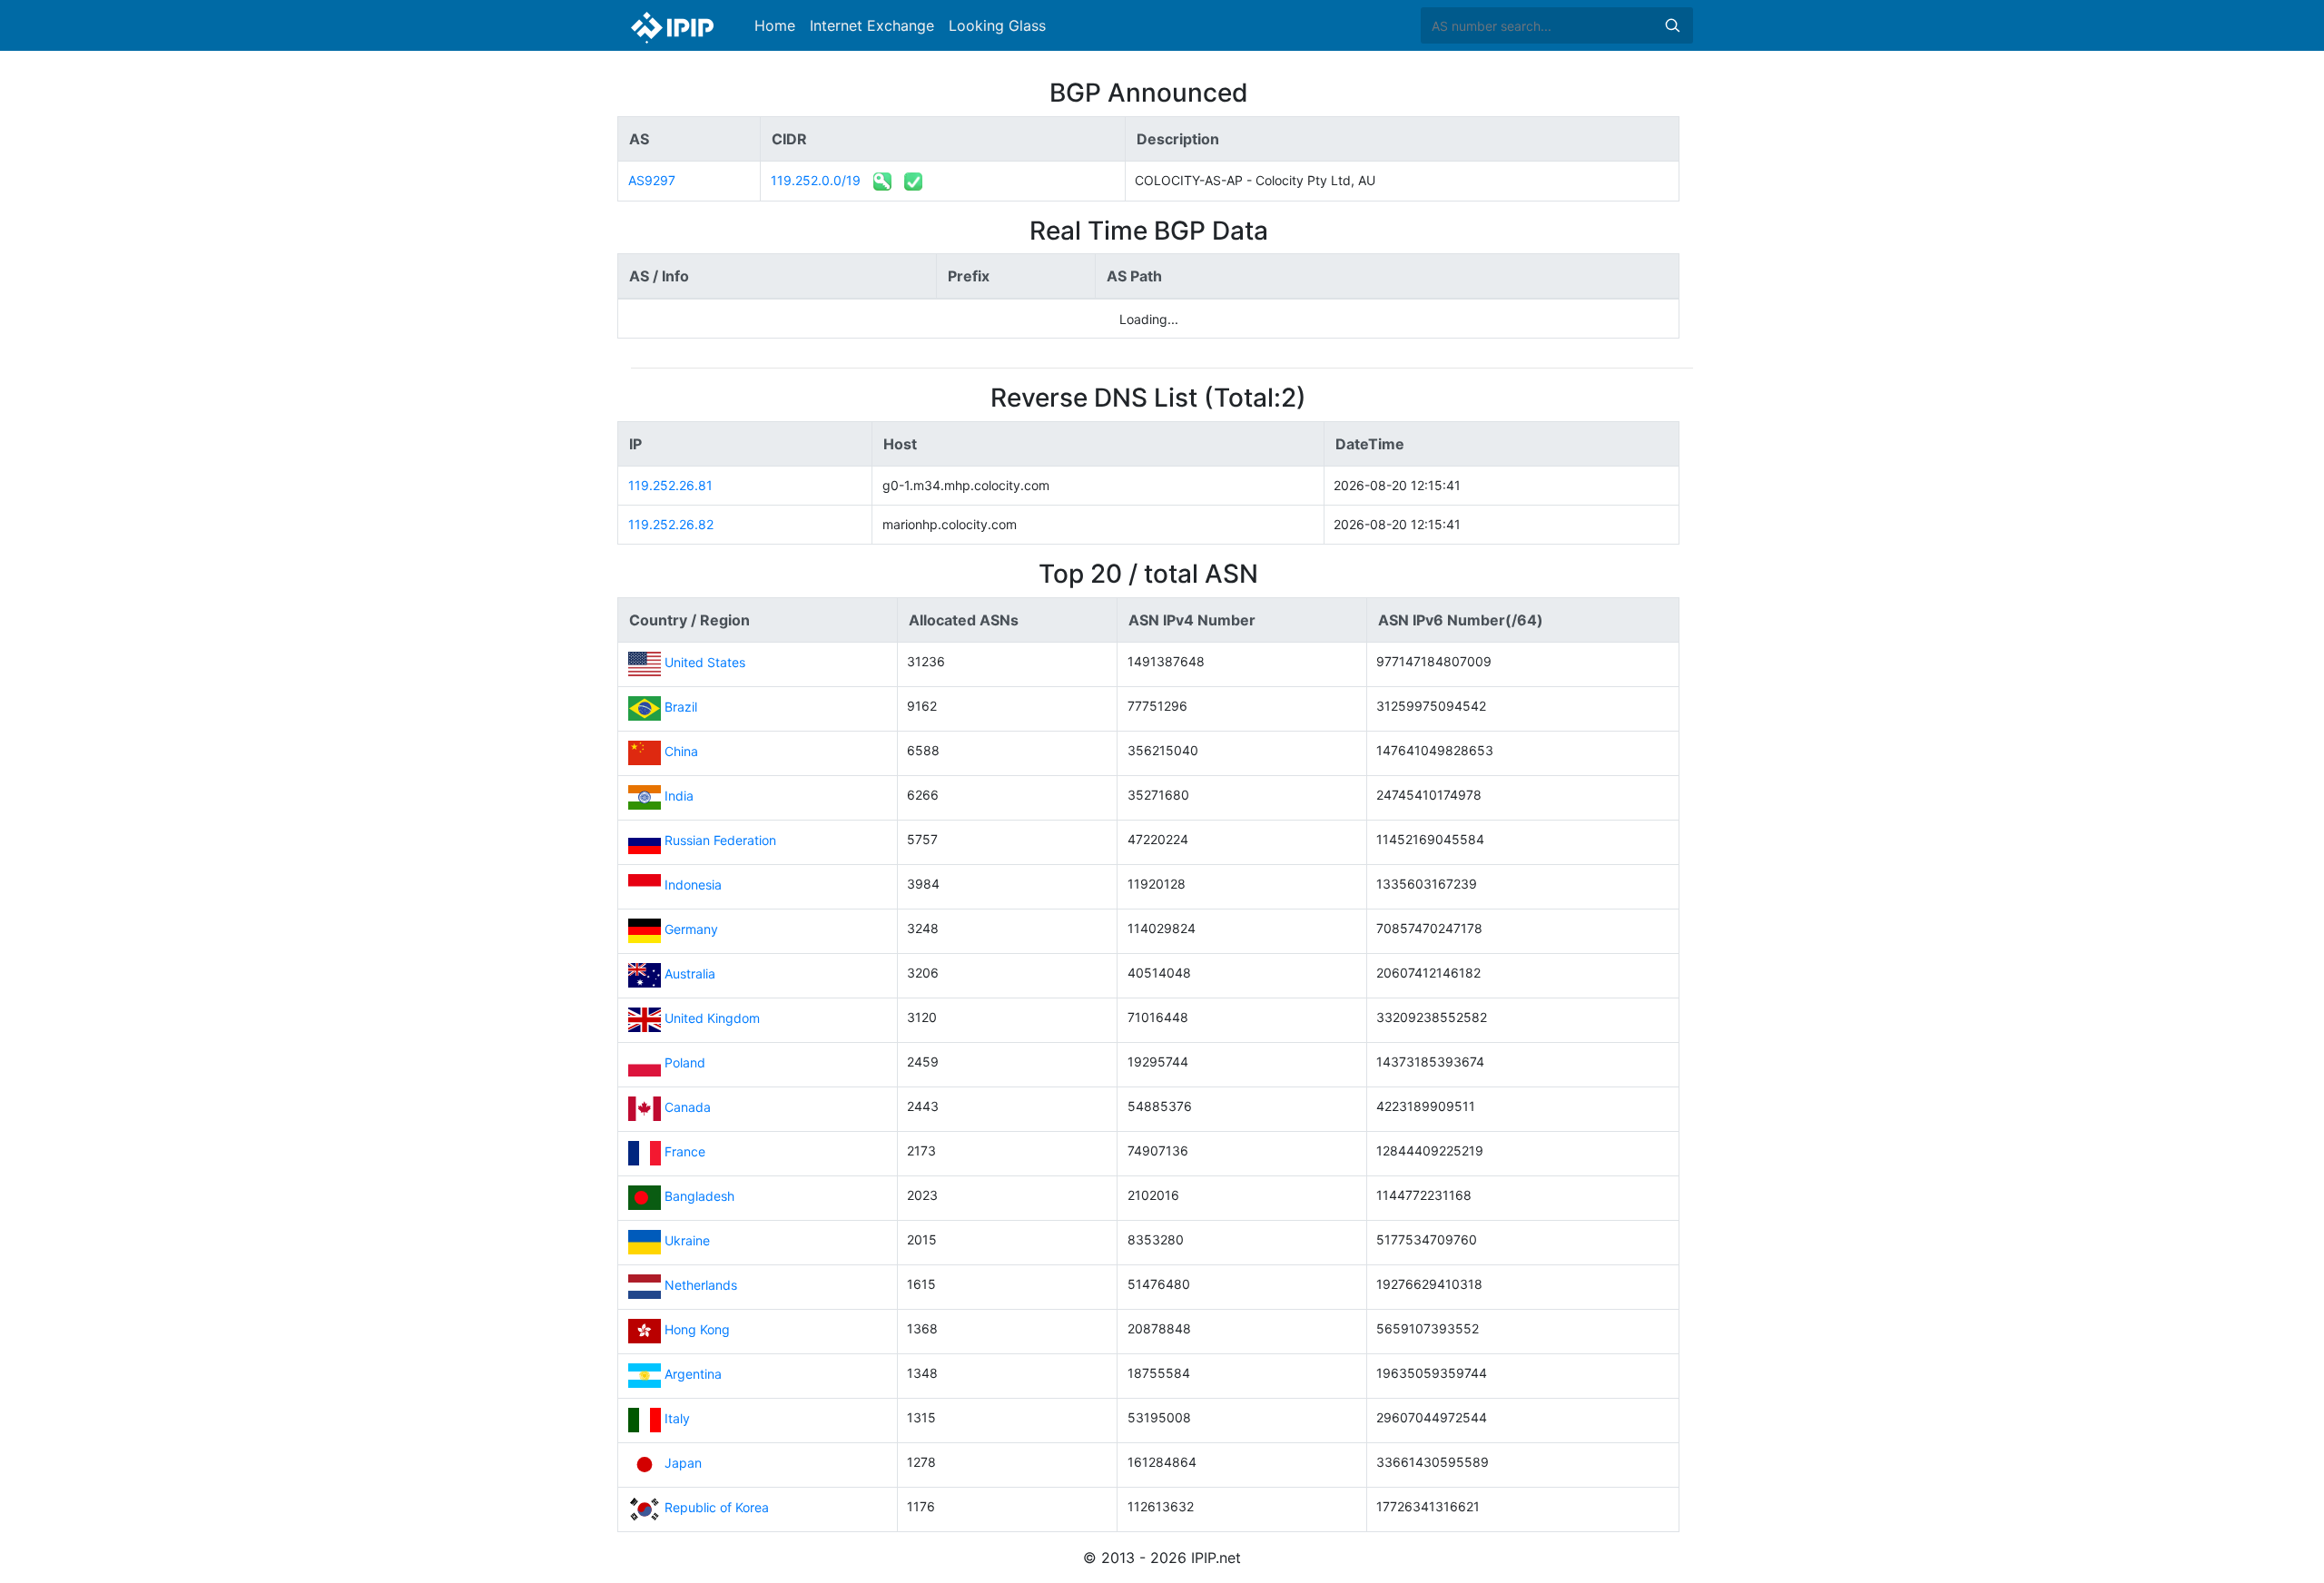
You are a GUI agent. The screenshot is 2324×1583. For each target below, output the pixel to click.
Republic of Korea (717, 1507)
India (679, 796)
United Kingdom (712, 1018)
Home (775, 25)
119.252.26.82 (671, 524)
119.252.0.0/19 (816, 180)
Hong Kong (697, 1329)
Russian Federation (720, 840)
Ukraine (687, 1240)
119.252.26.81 (670, 485)
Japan (683, 1463)
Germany (691, 929)
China (681, 751)
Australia (690, 973)
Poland (685, 1062)
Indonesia (693, 885)
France (685, 1151)
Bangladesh (699, 1196)
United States (705, 662)
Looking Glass (997, 25)
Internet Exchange (872, 25)
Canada (688, 1107)
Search (1672, 25)
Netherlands (701, 1285)
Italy (677, 1418)
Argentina (693, 1374)
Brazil (681, 707)
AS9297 (652, 180)
